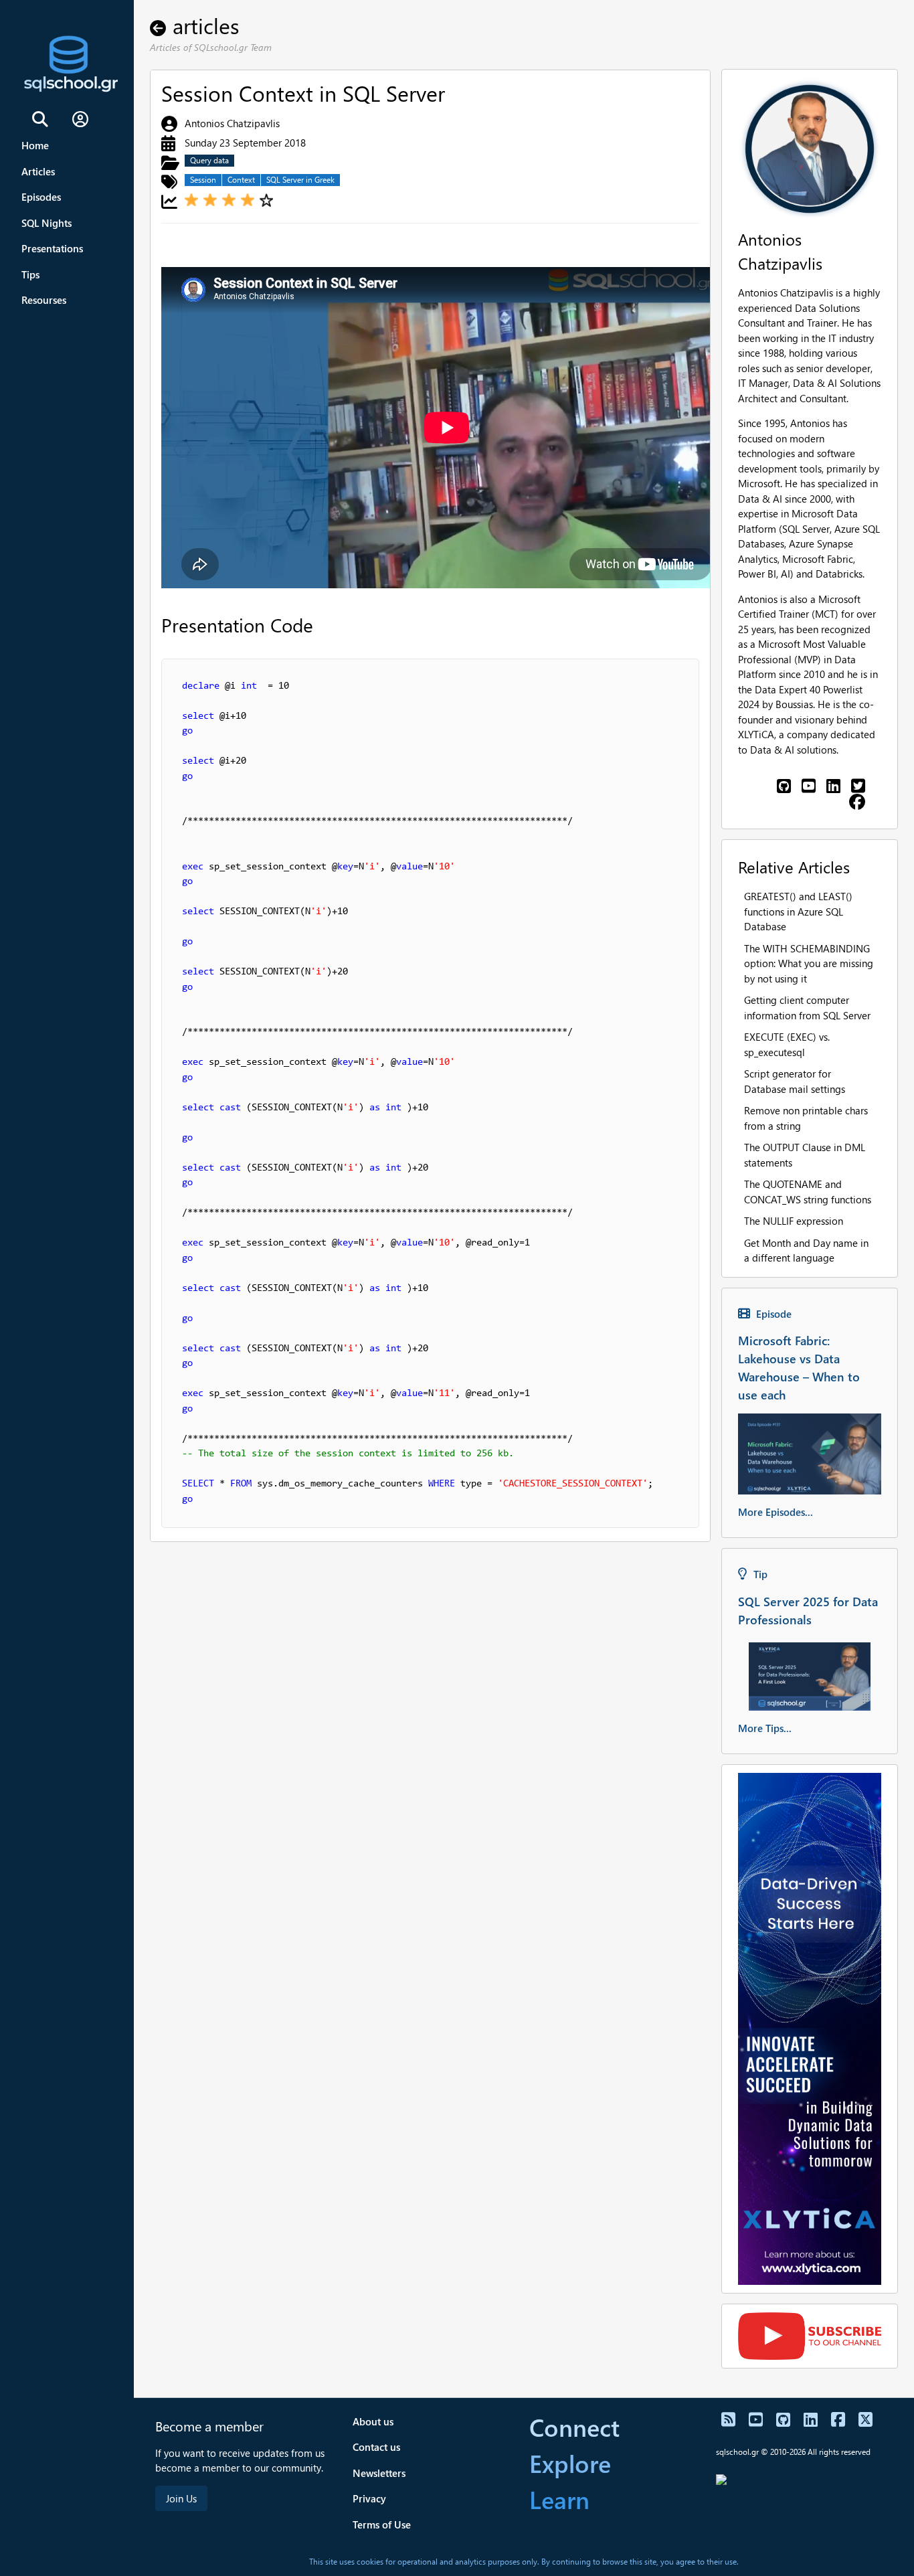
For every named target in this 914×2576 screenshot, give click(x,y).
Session (203, 180)
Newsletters (379, 2473)
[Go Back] (161, 25)
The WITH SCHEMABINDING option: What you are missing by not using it (809, 963)
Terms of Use (382, 2524)
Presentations (52, 248)
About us (373, 2421)
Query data (209, 160)
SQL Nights (47, 223)
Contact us (376, 2447)
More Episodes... (775, 1512)
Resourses (44, 300)
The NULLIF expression (794, 1221)
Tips (30, 274)
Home (35, 145)
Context (241, 180)
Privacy (369, 2498)
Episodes (41, 197)
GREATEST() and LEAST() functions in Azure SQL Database (798, 911)
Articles (38, 171)
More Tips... (765, 1728)
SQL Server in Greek (300, 180)
